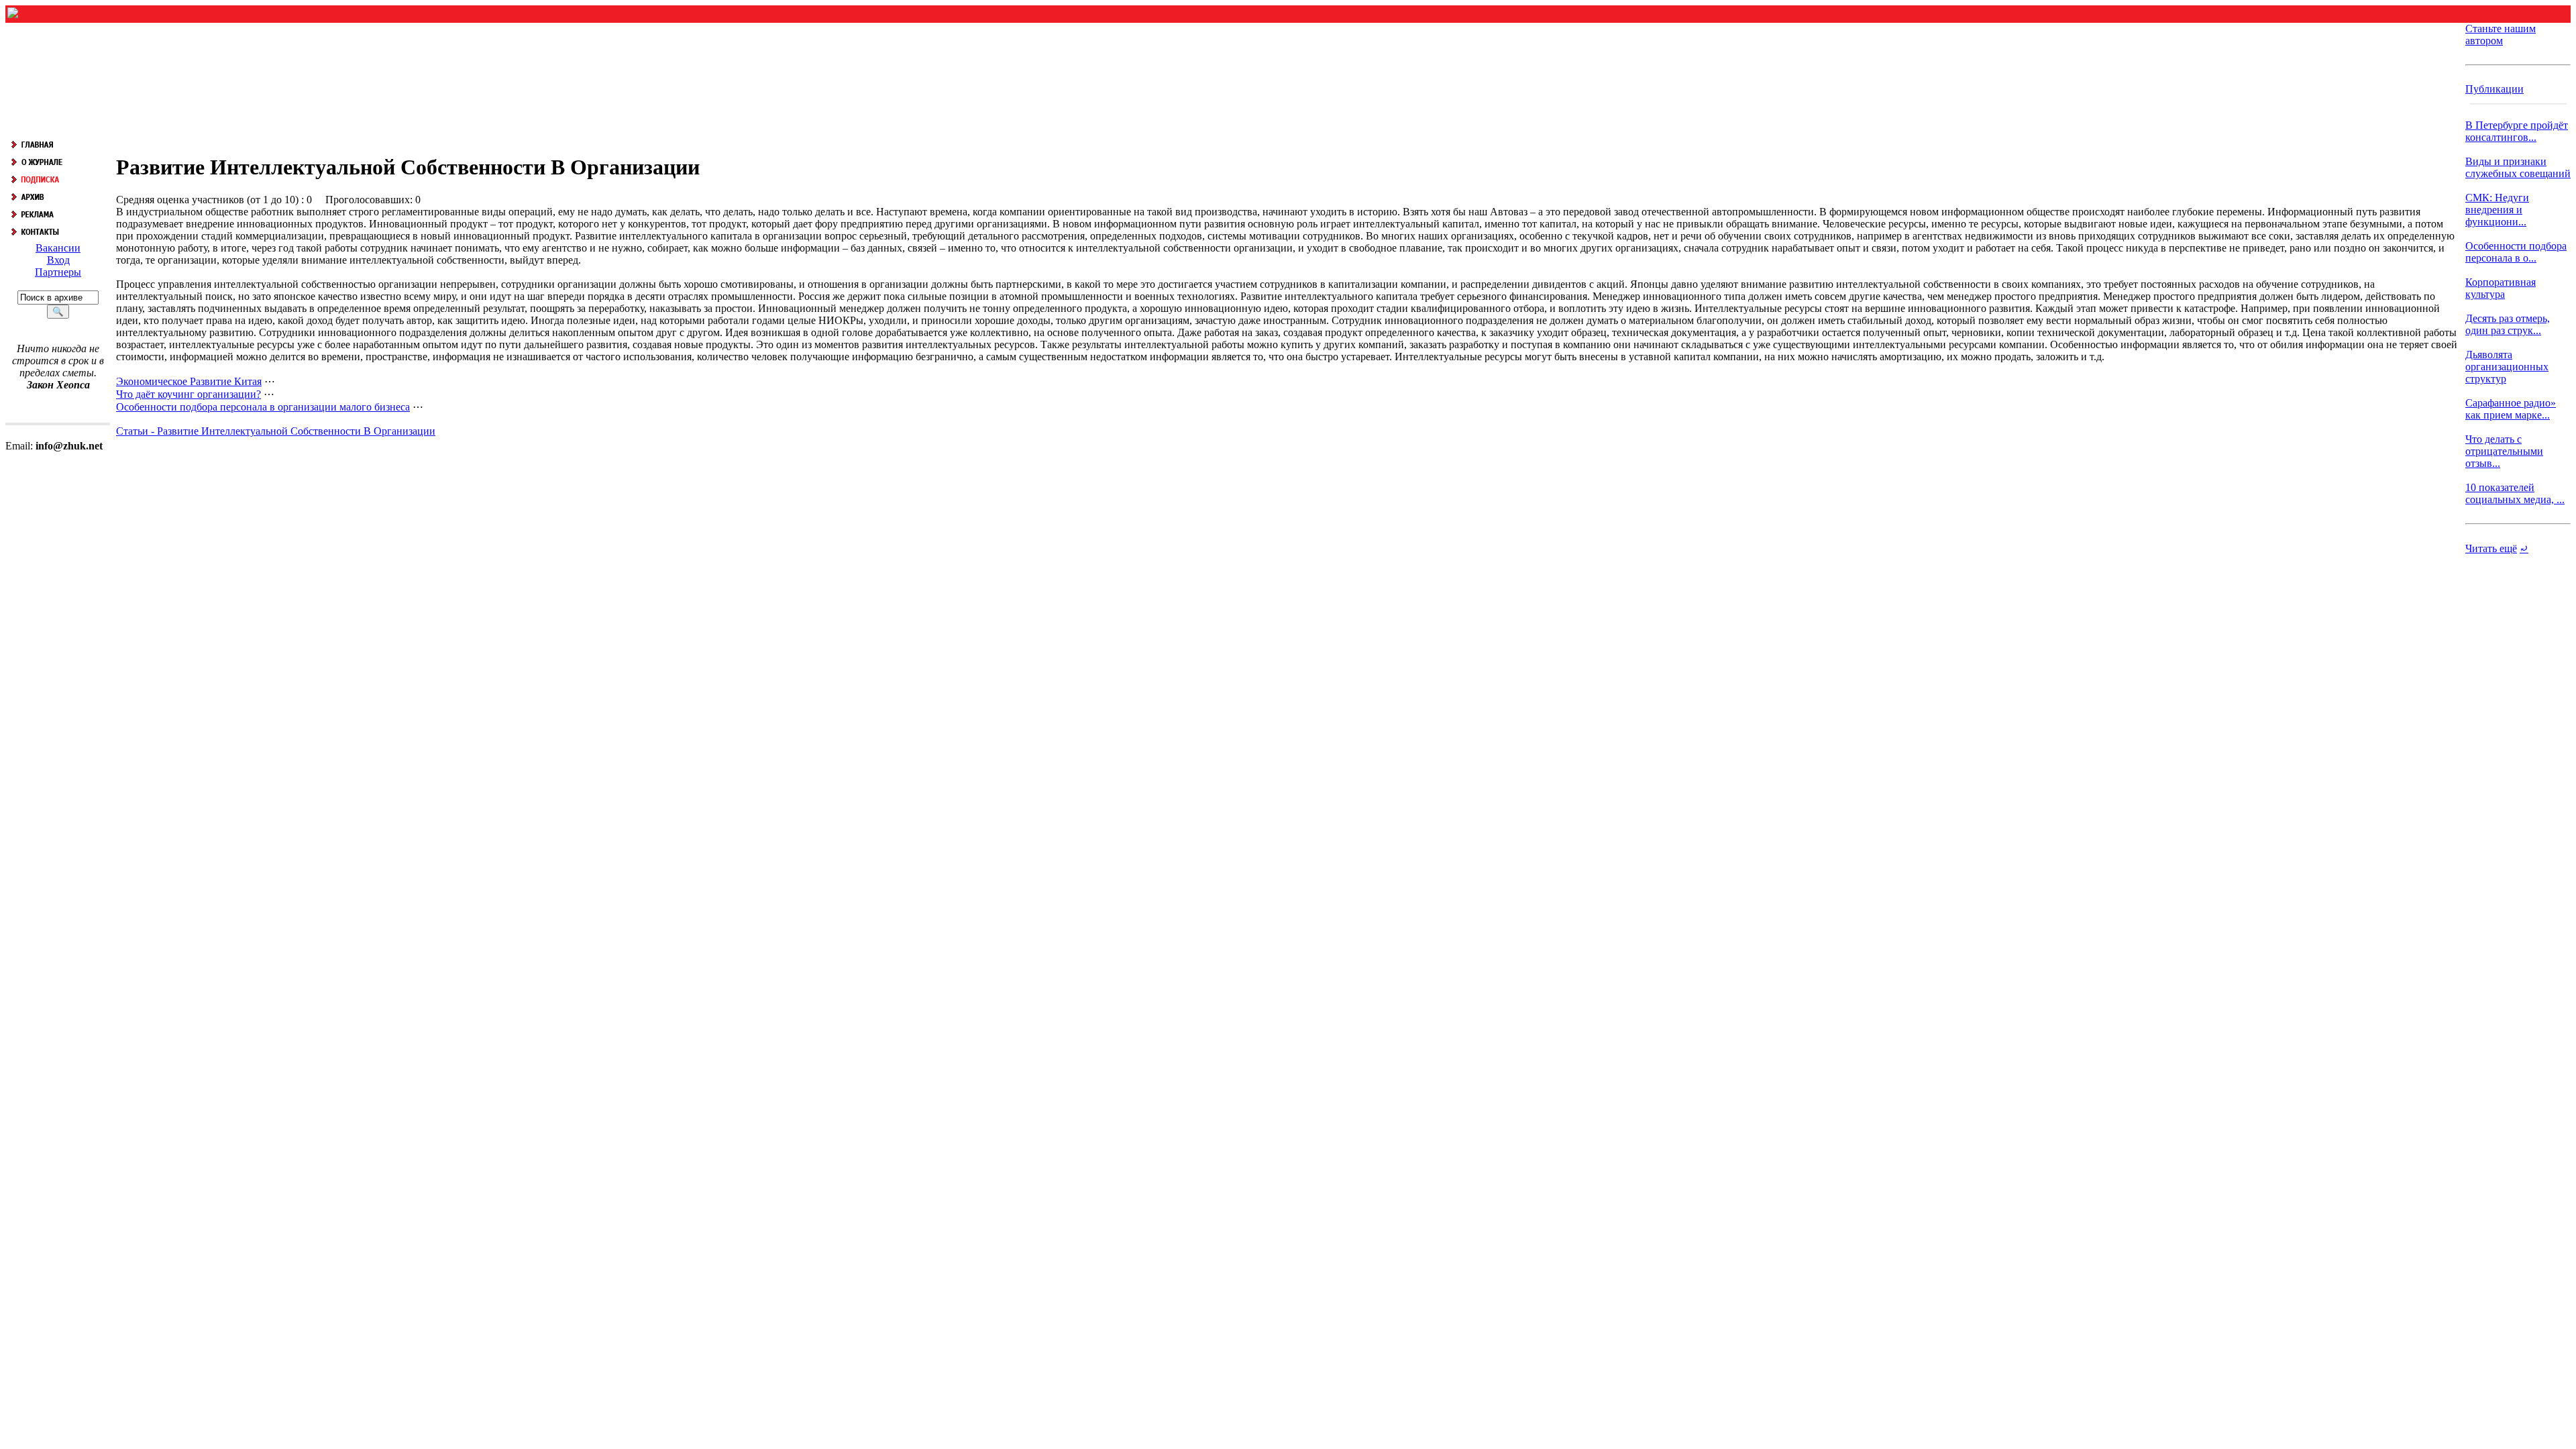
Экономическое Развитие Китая (189, 381)
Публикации (2494, 89)
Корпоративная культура (2501, 288)
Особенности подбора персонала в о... (2516, 252)
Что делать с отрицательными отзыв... (2504, 451)
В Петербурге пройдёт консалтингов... (2517, 131)
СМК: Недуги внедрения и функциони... (2497, 210)
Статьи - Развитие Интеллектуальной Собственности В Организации (276, 431)
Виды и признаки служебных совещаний (2518, 167)
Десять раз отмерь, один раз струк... (2508, 324)
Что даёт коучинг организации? (189, 394)
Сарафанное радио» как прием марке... (2511, 409)
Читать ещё (2491, 548)
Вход (58, 260)
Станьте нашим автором (2501, 35)
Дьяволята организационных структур (2507, 367)
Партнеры (58, 272)
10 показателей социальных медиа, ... (2515, 493)
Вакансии (58, 248)
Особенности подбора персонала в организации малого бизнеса (263, 407)
